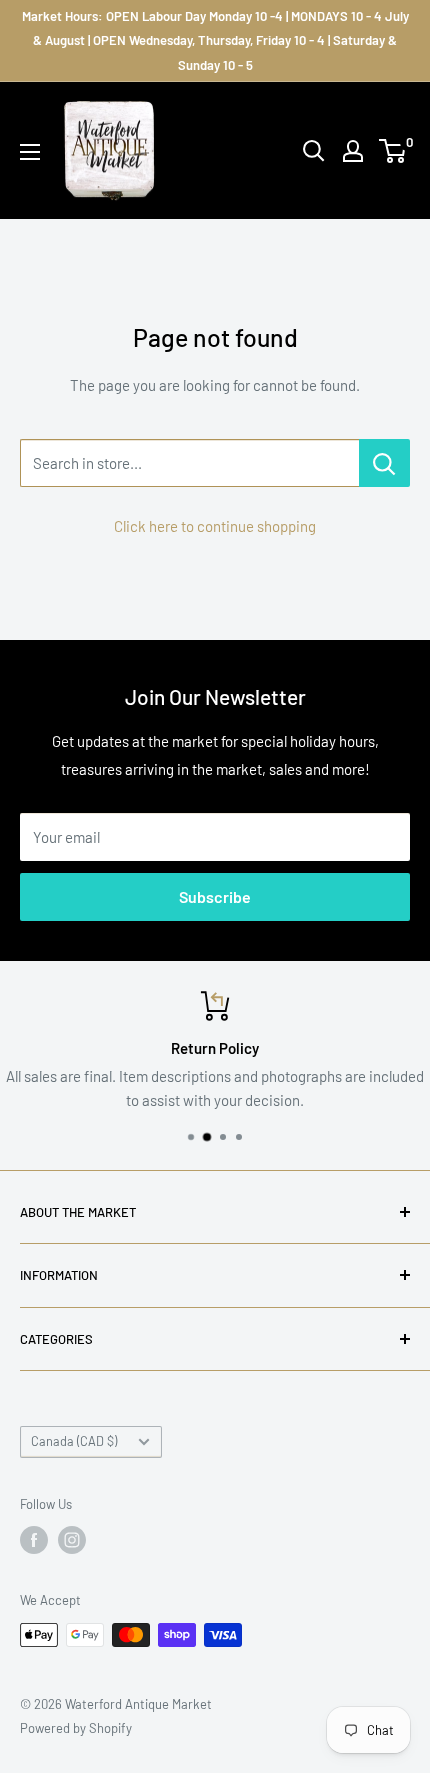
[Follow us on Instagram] (72, 1540)
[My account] (353, 151)
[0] (393, 151)
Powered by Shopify (76, 1728)
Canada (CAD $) (74, 1441)
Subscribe (215, 896)
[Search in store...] (384, 463)
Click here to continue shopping (215, 526)
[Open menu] (30, 152)
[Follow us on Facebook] (34, 1540)
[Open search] (314, 151)
